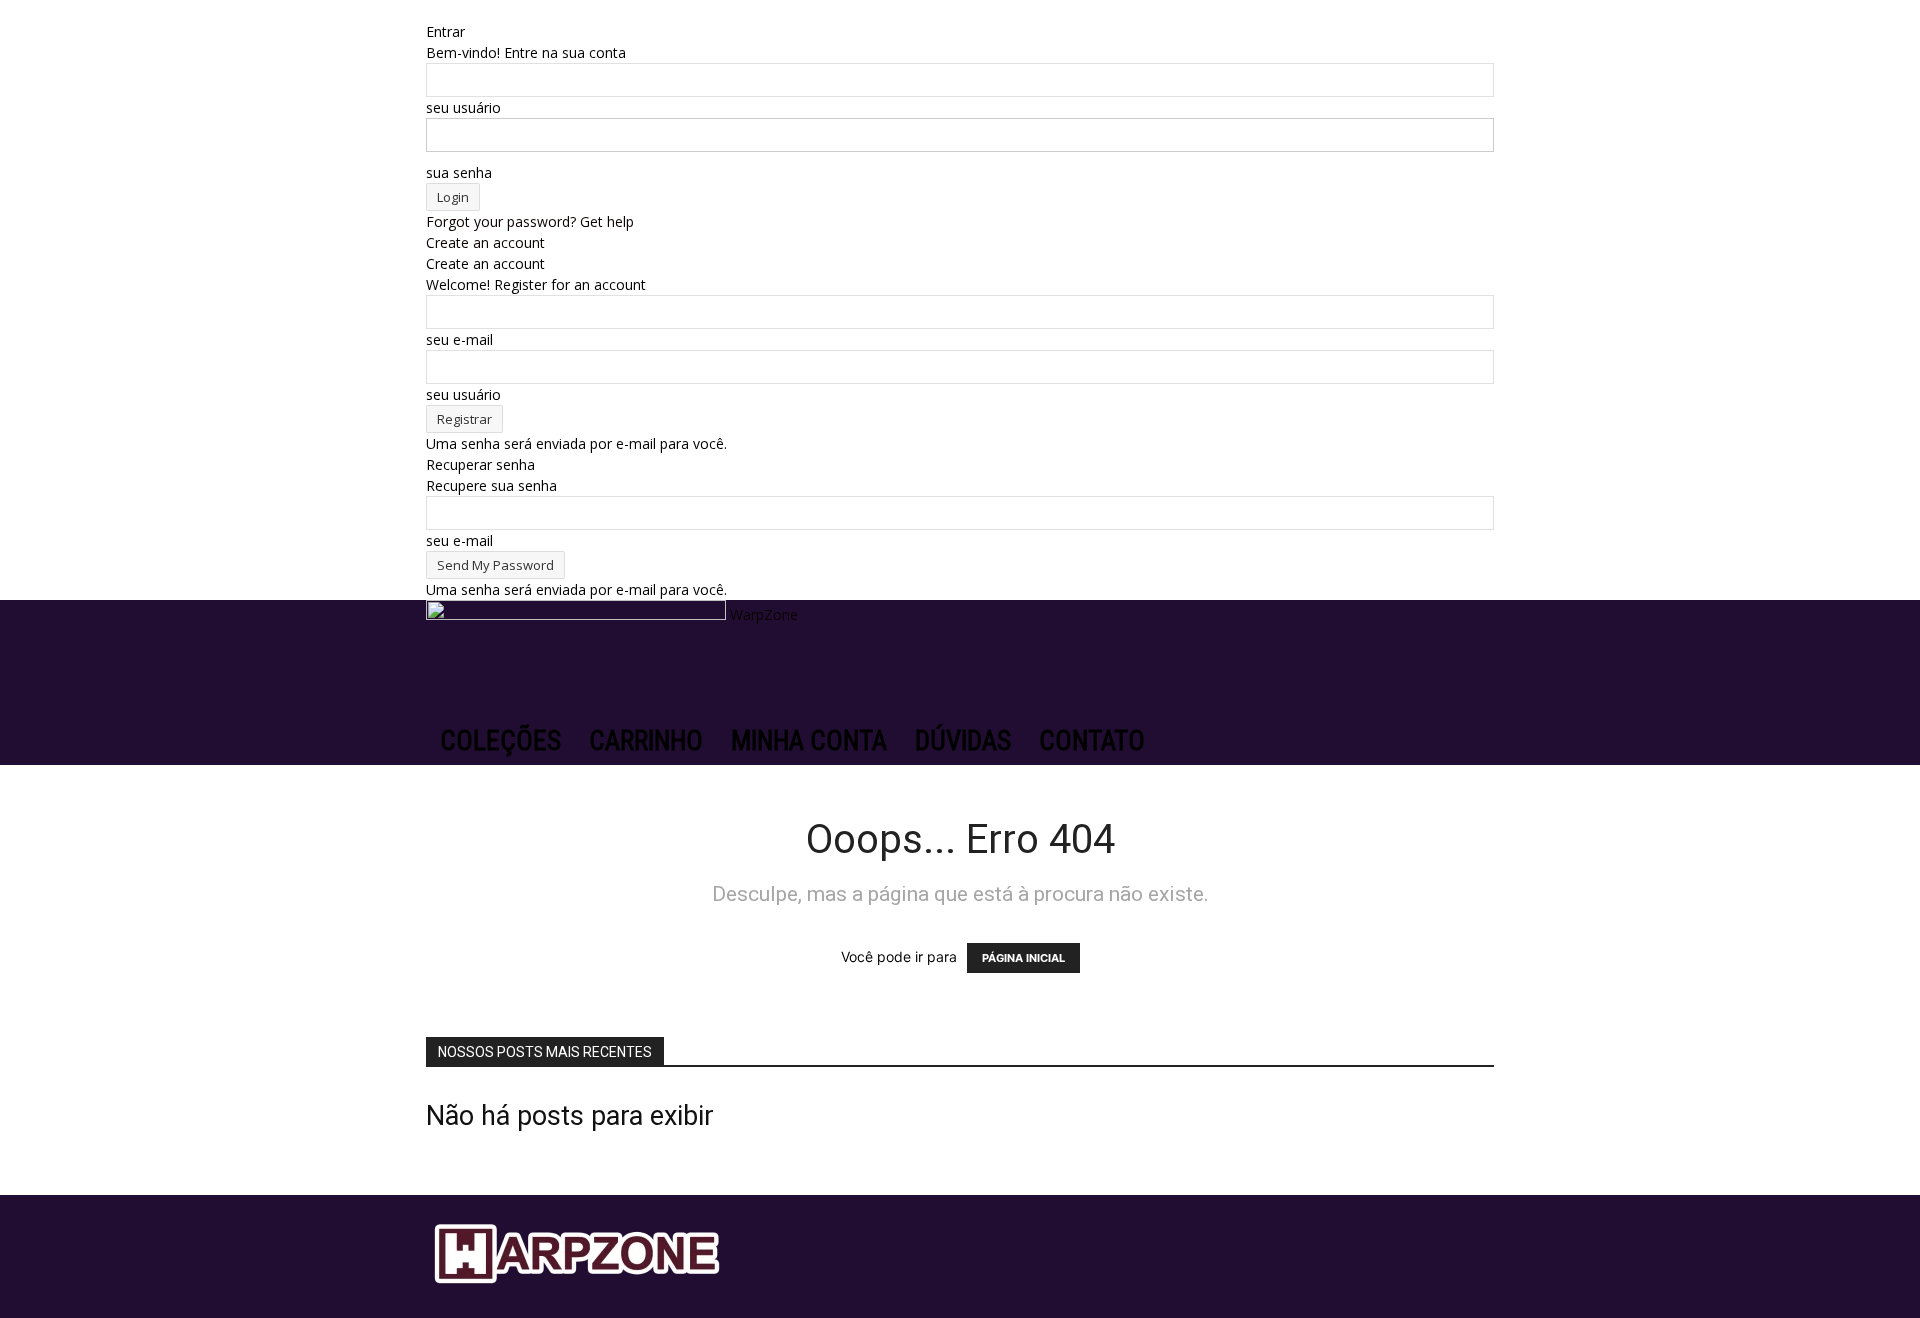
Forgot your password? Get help (530, 221)
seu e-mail (459, 339)
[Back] (431, 10)
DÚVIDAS (963, 741)
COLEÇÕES (500, 741)
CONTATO (1092, 741)
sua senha (459, 172)
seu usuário (463, 107)
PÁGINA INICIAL (1023, 958)
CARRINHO (646, 741)
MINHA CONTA (809, 741)
